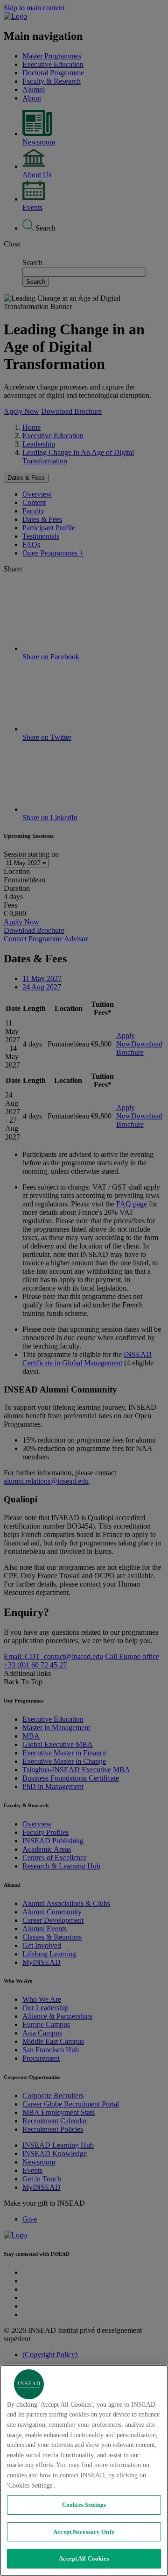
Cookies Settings (84, 2505)
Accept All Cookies (84, 2558)
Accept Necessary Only (84, 2532)
